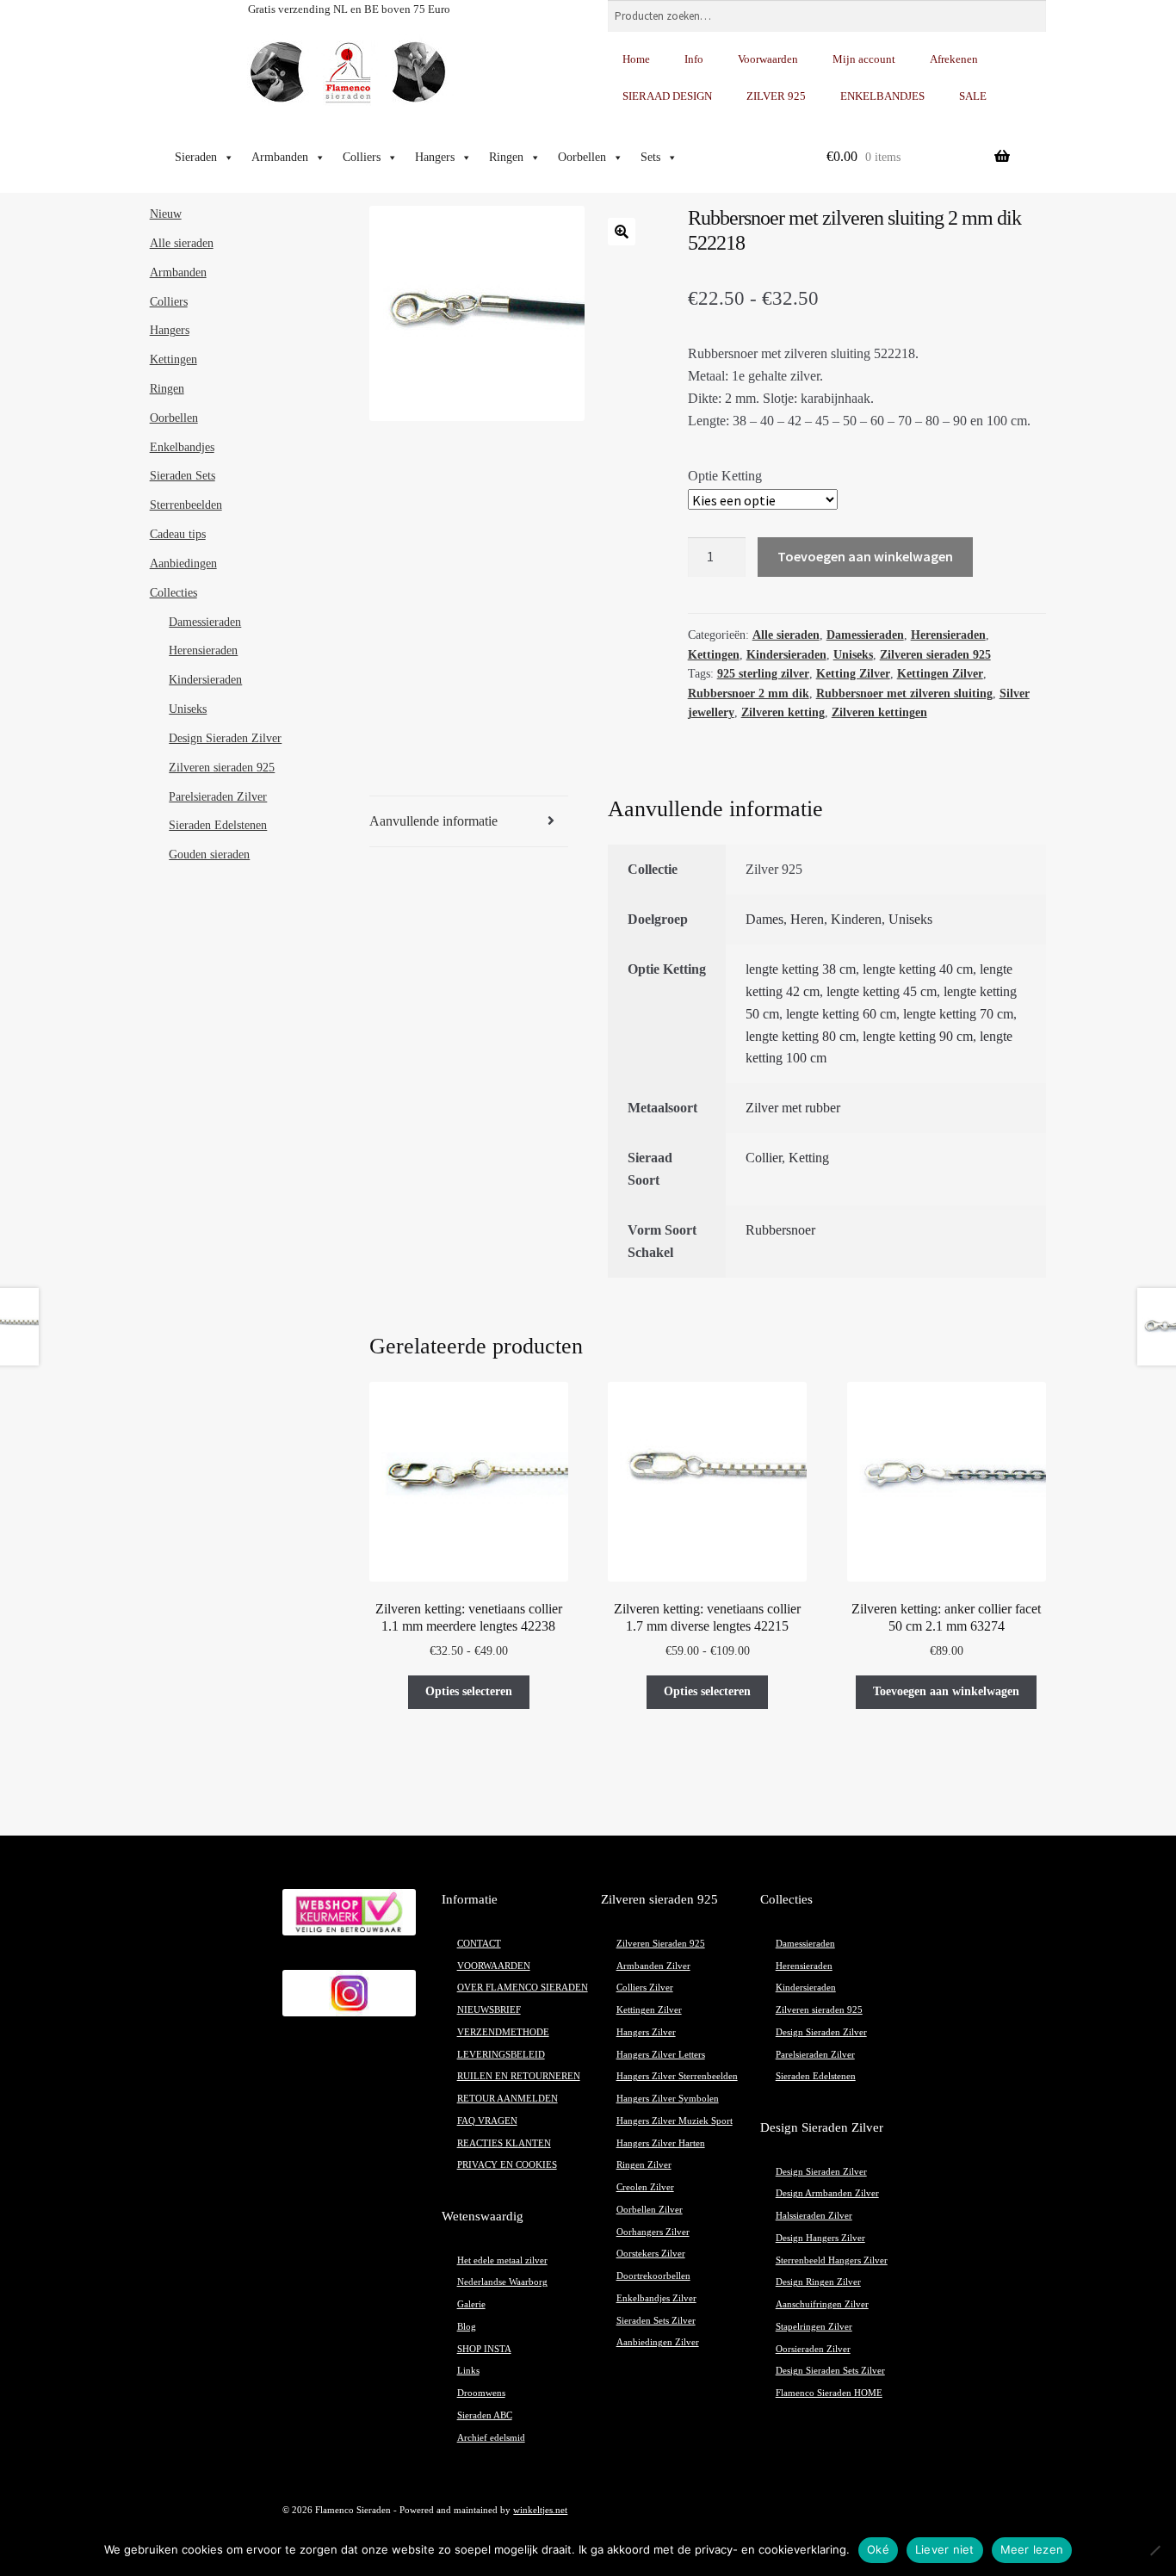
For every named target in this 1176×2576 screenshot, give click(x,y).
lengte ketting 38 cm (801, 969)
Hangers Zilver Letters (661, 2055)
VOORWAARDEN (494, 1966)
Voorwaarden (768, 59)
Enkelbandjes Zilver (656, 2298)
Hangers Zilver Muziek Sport (675, 2121)
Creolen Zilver (645, 2187)
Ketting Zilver (853, 674)
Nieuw (166, 214)
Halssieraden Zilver (814, 2216)
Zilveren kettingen (879, 712)
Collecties (173, 593)
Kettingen (714, 655)
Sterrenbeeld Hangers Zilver (832, 2260)
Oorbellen (582, 157)
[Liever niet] (1154, 2550)
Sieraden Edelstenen (218, 825)
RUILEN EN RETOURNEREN (519, 2076)
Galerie (471, 2304)
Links (468, 2371)
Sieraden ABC (485, 2415)
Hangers (435, 157)
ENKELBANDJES (882, 96)
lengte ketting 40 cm (918, 969)
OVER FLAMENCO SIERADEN (523, 1988)
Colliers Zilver (645, 1988)
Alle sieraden (786, 635)
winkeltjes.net (540, 2510)
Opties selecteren (469, 1691)
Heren (807, 919)
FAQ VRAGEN (487, 2121)
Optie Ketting (725, 476)
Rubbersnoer (780, 1230)
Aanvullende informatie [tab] (433, 821)
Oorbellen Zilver (650, 2210)
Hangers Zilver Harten (661, 2143)
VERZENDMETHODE (503, 2032)
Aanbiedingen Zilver (658, 2342)
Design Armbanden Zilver (827, 2193)
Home (636, 59)
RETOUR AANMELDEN (508, 2099)
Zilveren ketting (783, 712)
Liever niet (945, 2549)
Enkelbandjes (182, 447)
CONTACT (479, 1944)
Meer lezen (1032, 2549)
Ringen (506, 157)
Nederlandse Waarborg (502, 2282)
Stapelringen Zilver (814, 2327)
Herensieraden (948, 635)
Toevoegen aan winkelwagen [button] (946, 1691)
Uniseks (853, 655)
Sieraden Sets (183, 476)
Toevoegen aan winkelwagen (865, 556)
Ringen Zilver (644, 2165)
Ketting (809, 1158)
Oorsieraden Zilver (813, 2349)
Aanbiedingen (183, 563)
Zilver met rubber (793, 1108)
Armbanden (280, 157)
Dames (764, 919)
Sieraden (196, 157)
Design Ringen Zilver (818, 2282)
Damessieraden (865, 635)
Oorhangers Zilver (653, 2232)
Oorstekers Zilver (651, 2254)
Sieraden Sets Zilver (656, 2321)
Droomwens (481, 2393)
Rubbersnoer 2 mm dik (749, 694)
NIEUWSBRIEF (489, 2010)
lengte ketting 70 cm (958, 1014)
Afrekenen (954, 59)
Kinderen (856, 919)
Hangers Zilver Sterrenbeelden (677, 2076)
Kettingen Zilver (940, 674)
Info (694, 59)
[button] (622, 232)
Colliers (362, 157)
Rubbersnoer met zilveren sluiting (904, 694)
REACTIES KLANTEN (504, 2143)
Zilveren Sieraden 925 (661, 1944)
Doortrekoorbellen (653, 2276)
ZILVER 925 (776, 96)
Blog (467, 2327)
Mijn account (864, 59)
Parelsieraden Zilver (218, 797)
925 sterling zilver (763, 674)
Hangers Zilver (646, 2032)
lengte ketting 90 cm (918, 1036)
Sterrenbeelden (186, 505)
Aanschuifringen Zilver (822, 2304)
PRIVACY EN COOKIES (507, 2165)
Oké (878, 2549)
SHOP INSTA (484, 2349)
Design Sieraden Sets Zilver (830, 2371)
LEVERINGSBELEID (501, 2055)
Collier (764, 1158)
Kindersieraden (786, 655)
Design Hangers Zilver (820, 2238)
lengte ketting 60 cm (841, 1014)
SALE (973, 96)
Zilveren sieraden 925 (935, 655)
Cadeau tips (178, 534)
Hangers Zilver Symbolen (668, 2099)
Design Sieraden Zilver (225, 738)
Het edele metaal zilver (502, 2260)
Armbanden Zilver (653, 1966)
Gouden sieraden (209, 855)
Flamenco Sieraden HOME (829, 2393)
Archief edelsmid (491, 2438)
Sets (650, 157)
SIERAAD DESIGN (667, 96)
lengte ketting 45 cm (882, 991)
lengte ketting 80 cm (801, 1036)
